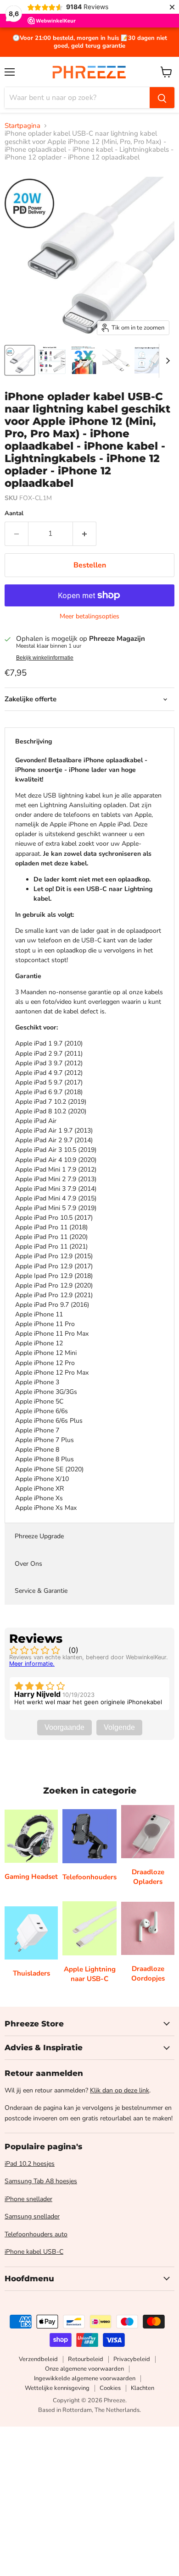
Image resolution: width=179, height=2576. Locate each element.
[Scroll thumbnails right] (166, 361)
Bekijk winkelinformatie (45, 658)
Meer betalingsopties (89, 616)
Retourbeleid (86, 2359)
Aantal (14, 514)
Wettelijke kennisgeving (57, 2388)
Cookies (110, 2388)
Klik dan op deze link (120, 2090)
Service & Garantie (41, 1591)
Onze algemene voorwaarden (84, 2369)
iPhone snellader (28, 2199)
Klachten (143, 2388)
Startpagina (22, 126)
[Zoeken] (162, 98)
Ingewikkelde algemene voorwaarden (85, 2378)
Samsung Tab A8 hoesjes (41, 2181)
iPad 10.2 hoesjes (30, 2164)
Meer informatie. (32, 1664)
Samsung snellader (32, 2216)
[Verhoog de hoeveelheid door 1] (85, 534)
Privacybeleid (132, 2359)
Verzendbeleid (38, 2359)
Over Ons (28, 1564)
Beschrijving (34, 741)
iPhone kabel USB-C (34, 2252)
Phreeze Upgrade (39, 1536)
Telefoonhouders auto (36, 2234)
